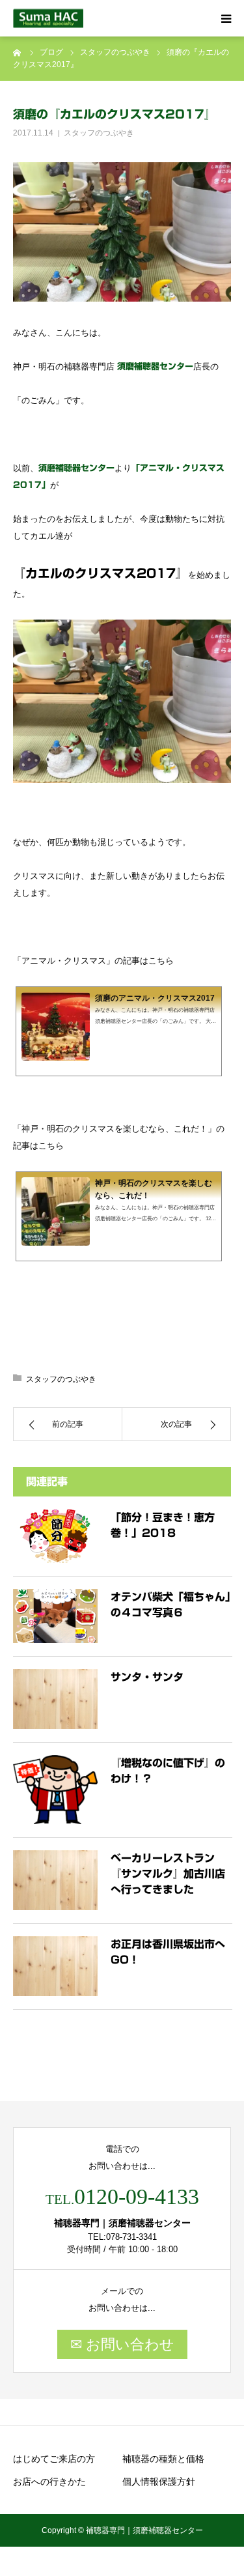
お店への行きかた (49, 2482)
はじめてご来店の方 (54, 2459)
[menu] (226, 18)
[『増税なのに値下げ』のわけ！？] (55, 1790)
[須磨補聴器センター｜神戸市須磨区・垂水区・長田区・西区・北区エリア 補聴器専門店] (48, 19)
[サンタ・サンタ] (55, 1699)
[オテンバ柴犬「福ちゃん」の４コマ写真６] (55, 1616)
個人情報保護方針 (159, 2482)
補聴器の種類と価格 (163, 2459)
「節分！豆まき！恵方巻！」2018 (163, 1525)
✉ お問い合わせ (122, 2344)
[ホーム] (18, 52)
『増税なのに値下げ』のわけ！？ (168, 1771)
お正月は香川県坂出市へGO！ (168, 1952)
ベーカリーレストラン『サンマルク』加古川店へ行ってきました (168, 1874)
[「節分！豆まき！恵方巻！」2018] (55, 1537)
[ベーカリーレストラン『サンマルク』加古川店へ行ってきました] (55, 1880)
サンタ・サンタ (147, 1677)
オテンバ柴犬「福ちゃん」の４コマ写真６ (170, 1605)
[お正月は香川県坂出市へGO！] (55, 1966)
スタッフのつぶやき (99, 133)
